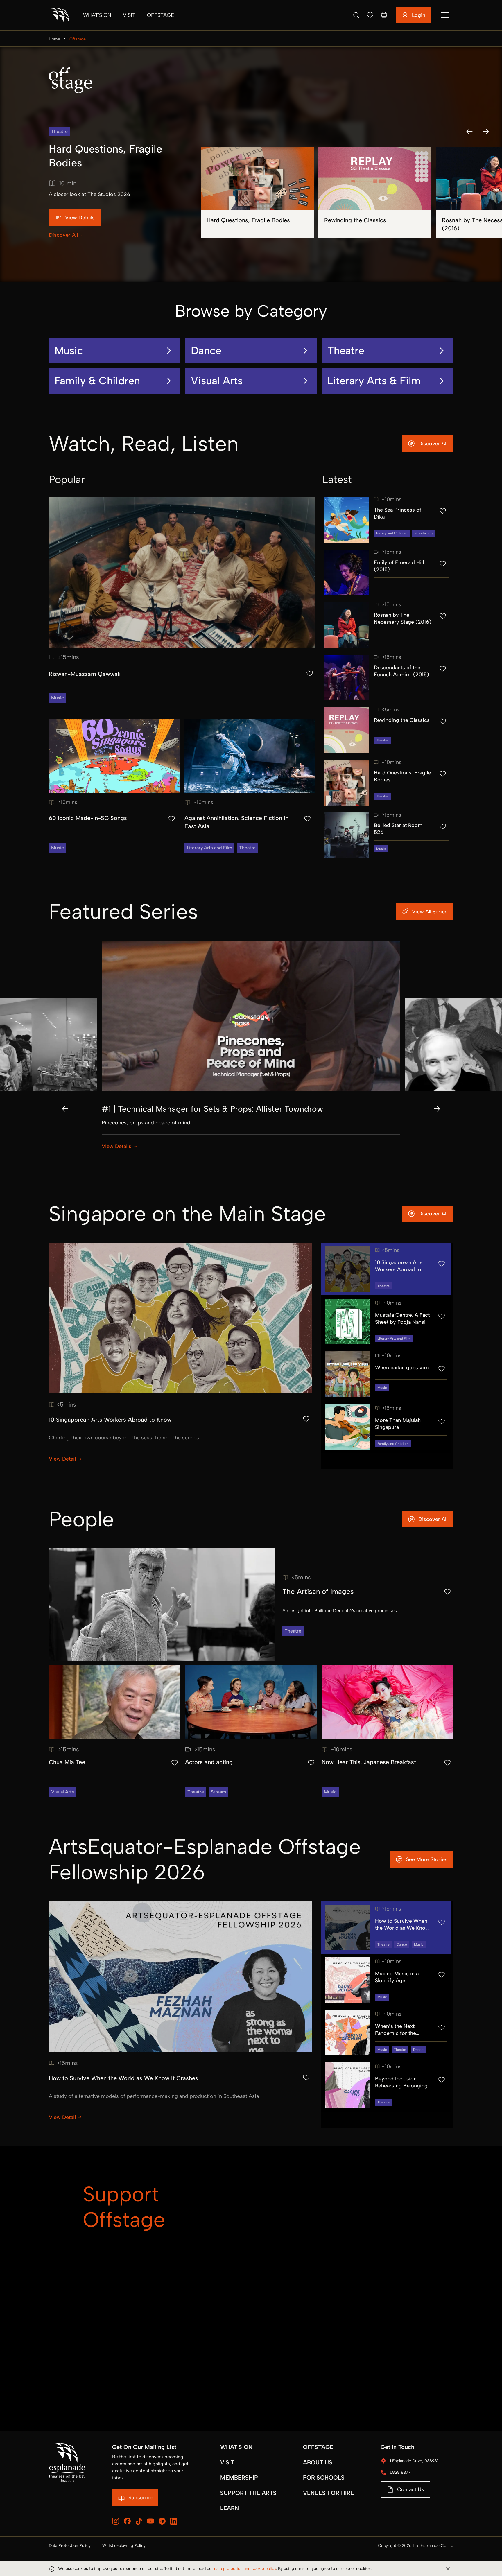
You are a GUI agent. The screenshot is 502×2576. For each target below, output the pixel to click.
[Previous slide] (65, 1109)
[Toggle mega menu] (445, 15)
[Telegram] (162, 2521)
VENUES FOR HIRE (328, 2493)
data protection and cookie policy (245, 2569)
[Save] (370, 15)
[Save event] (310, 673)
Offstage (161, 15)
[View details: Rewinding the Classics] (375, 193)
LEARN (230, 2508)
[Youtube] (150, 2521)
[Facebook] (127, 2521)
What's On (97, 15)
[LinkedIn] (174, 2521)
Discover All (63, 235)
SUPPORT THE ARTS (248, 2493)
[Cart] (384, 15)
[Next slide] (437, 1109)
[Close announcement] (448, 2569)
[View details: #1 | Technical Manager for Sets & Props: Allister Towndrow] (251, 1052)
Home (54, 39)
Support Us (301, 2320)
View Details (116, 1146)
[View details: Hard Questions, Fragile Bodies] (257, 193)
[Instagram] (116, 2521)
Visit (129, 15)
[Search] (356, 15)
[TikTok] (139, 2521)
